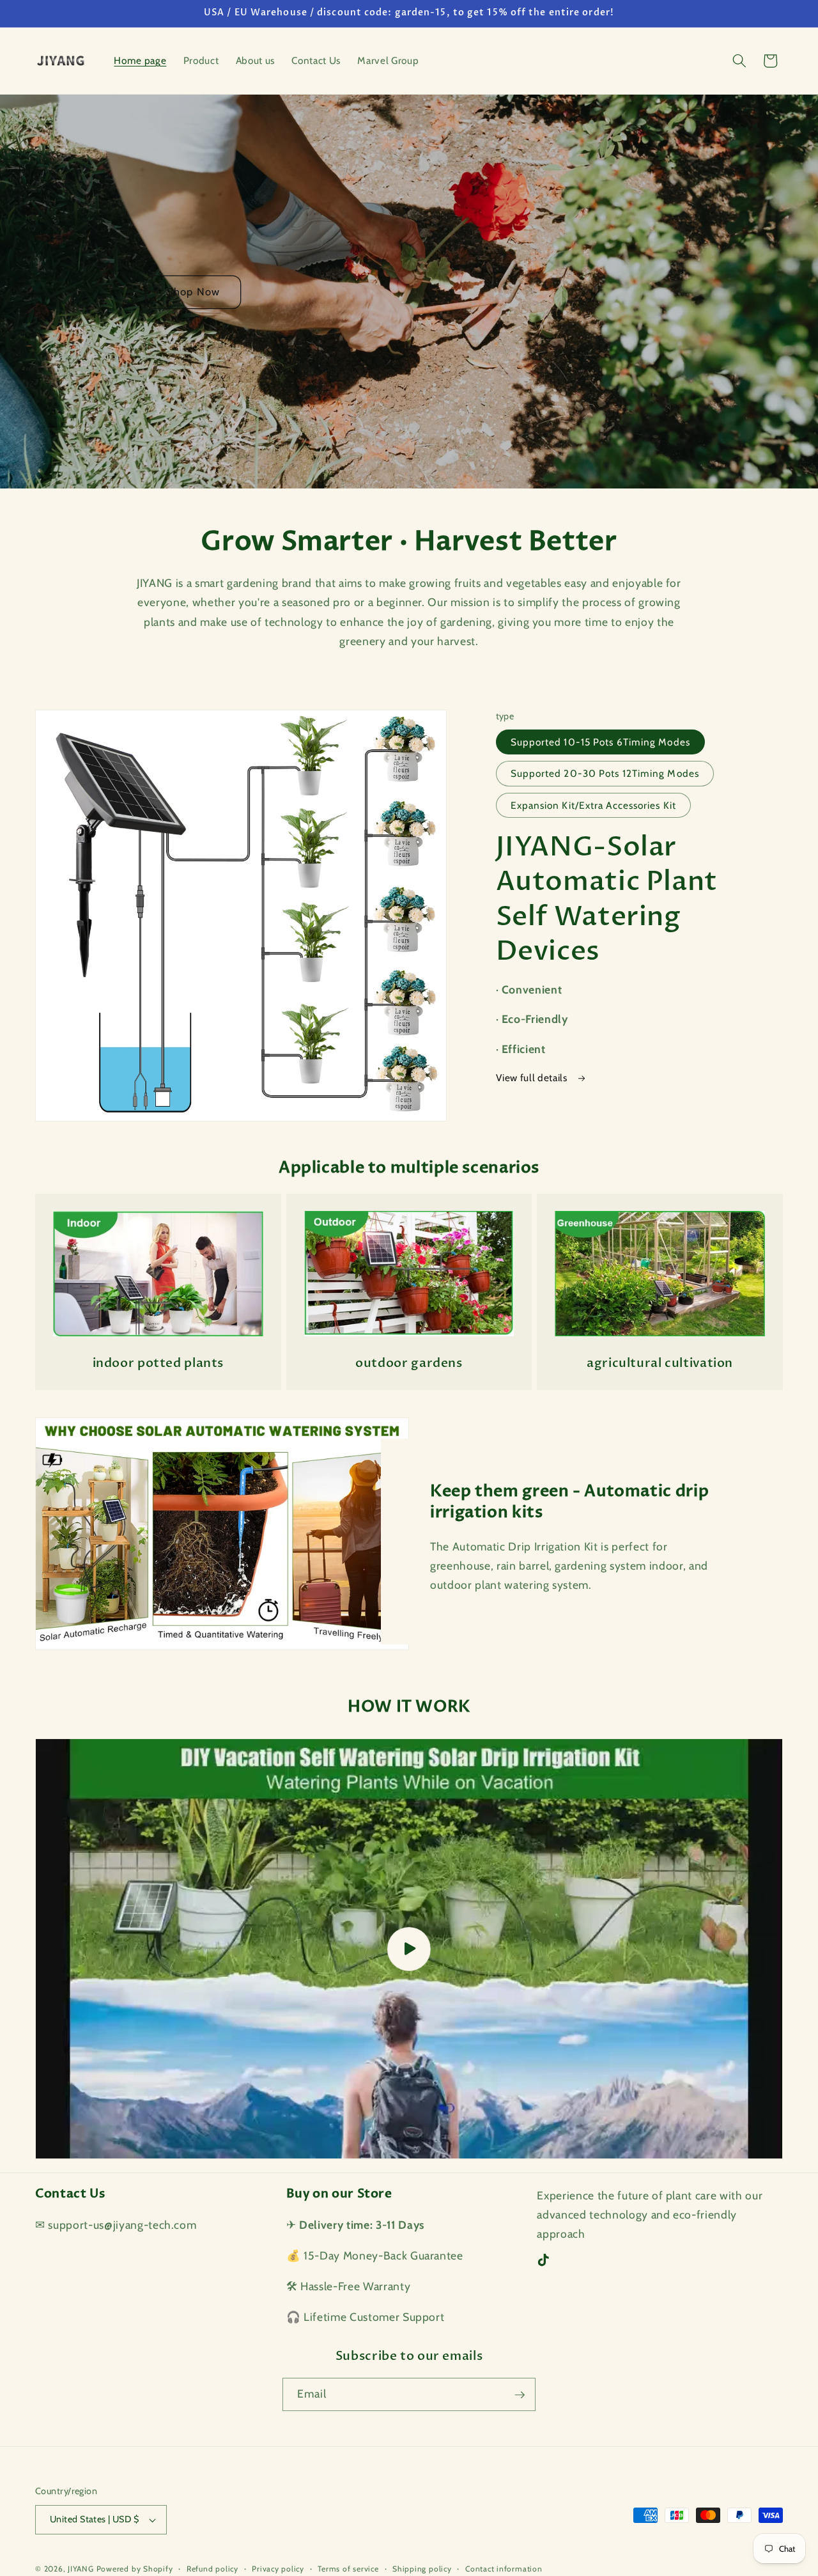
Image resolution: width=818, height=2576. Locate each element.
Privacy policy (278, 2569)
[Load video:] (409, 1949)
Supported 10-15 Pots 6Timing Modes (600, 742)
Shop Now (193, 292)
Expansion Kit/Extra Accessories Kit (594, 805)
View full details (533, 1078)
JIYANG (81, 2569)
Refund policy (212, 2569)
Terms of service (348, 2569)
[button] (739, 61)
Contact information (504, 2569)
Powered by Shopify (135, 2569)
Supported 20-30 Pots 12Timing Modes (605, 773)
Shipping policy (422, 2569)
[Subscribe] (520, 2395)
